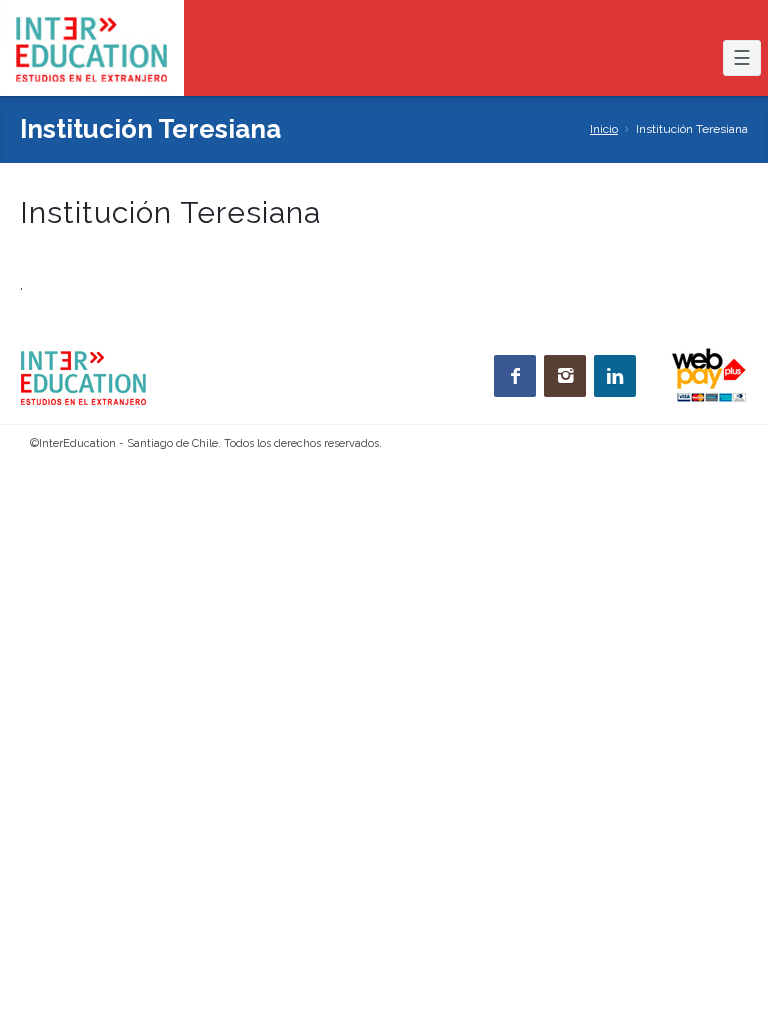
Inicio (604, 129)
